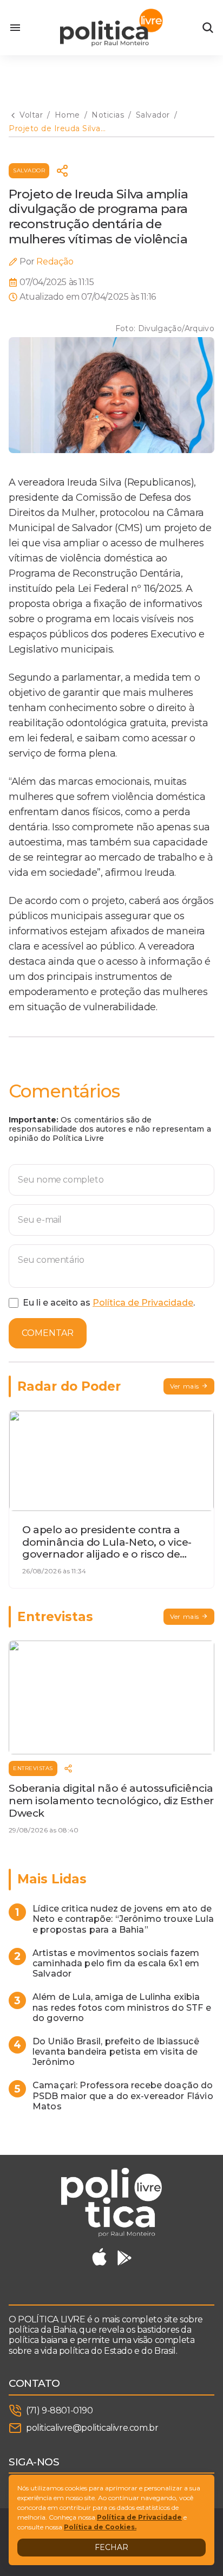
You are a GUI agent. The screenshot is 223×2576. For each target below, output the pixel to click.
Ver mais (185, 1386)
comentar (48, 1333)
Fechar (111, 2547)
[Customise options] (208, 28)
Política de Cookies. (100, 2527)
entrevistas (33, 1768)
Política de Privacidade (143, 1303)
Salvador (29, 170)
